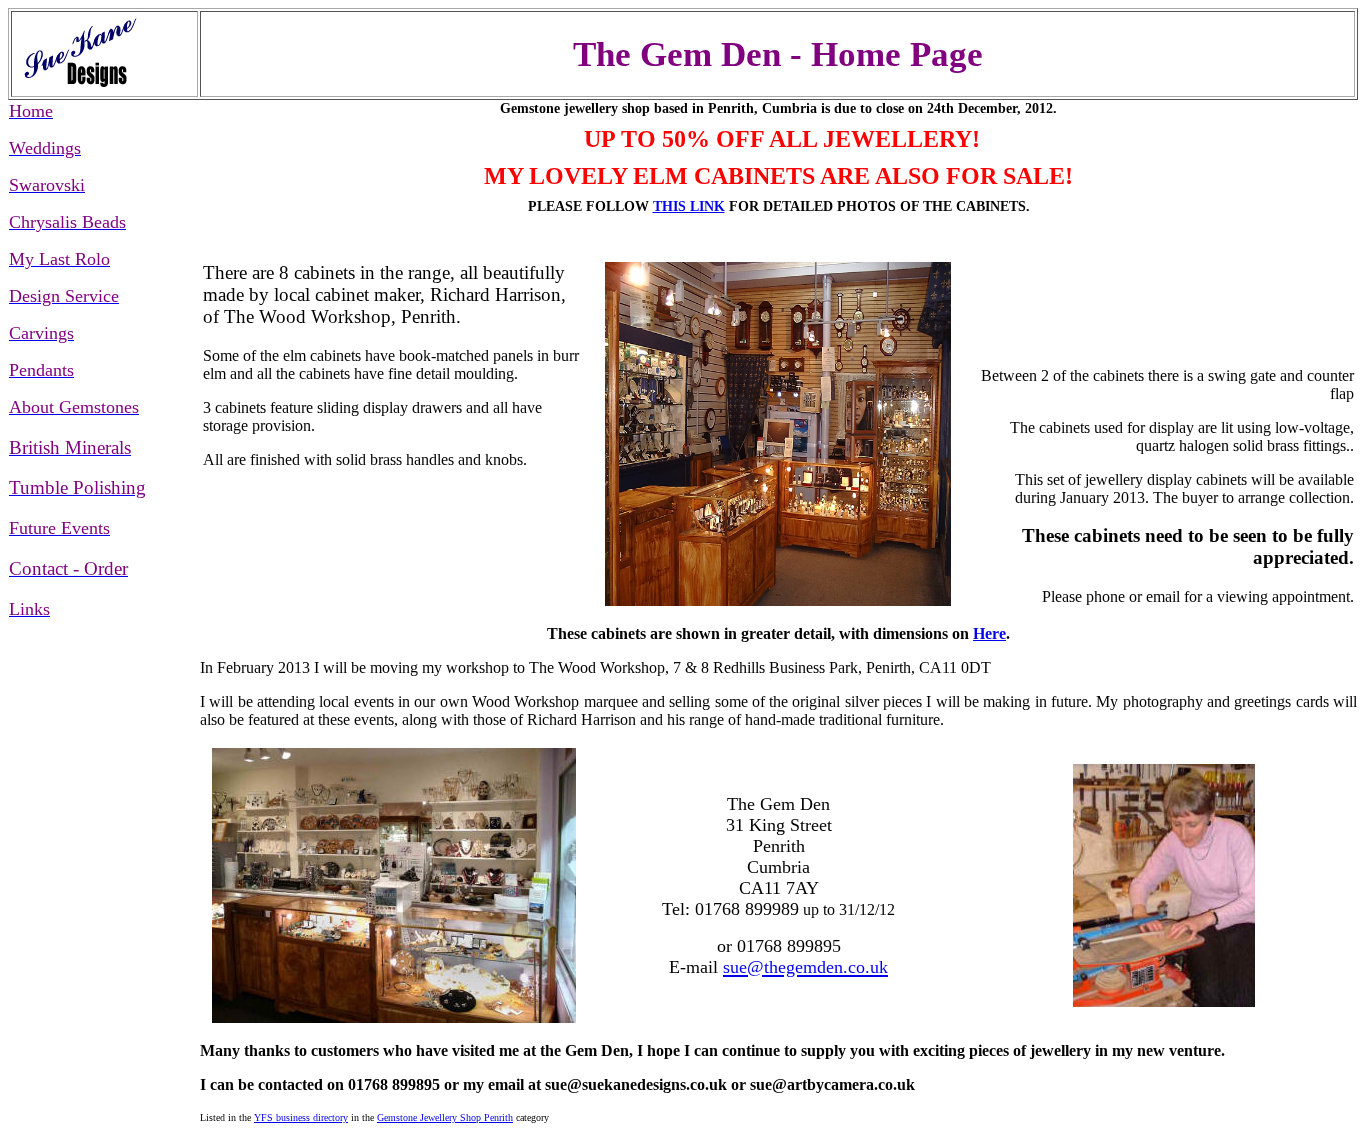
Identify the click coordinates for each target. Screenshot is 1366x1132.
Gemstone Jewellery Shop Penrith (445, 1117)
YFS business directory (301, 1117)
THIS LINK (689, 206)
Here (989, 633)
